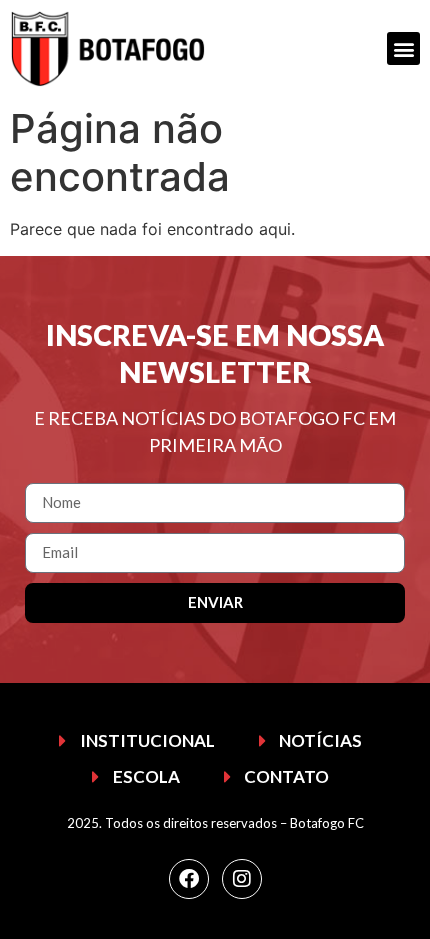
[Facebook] (189, 879)
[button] (403, 48)
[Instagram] (242, 879)
